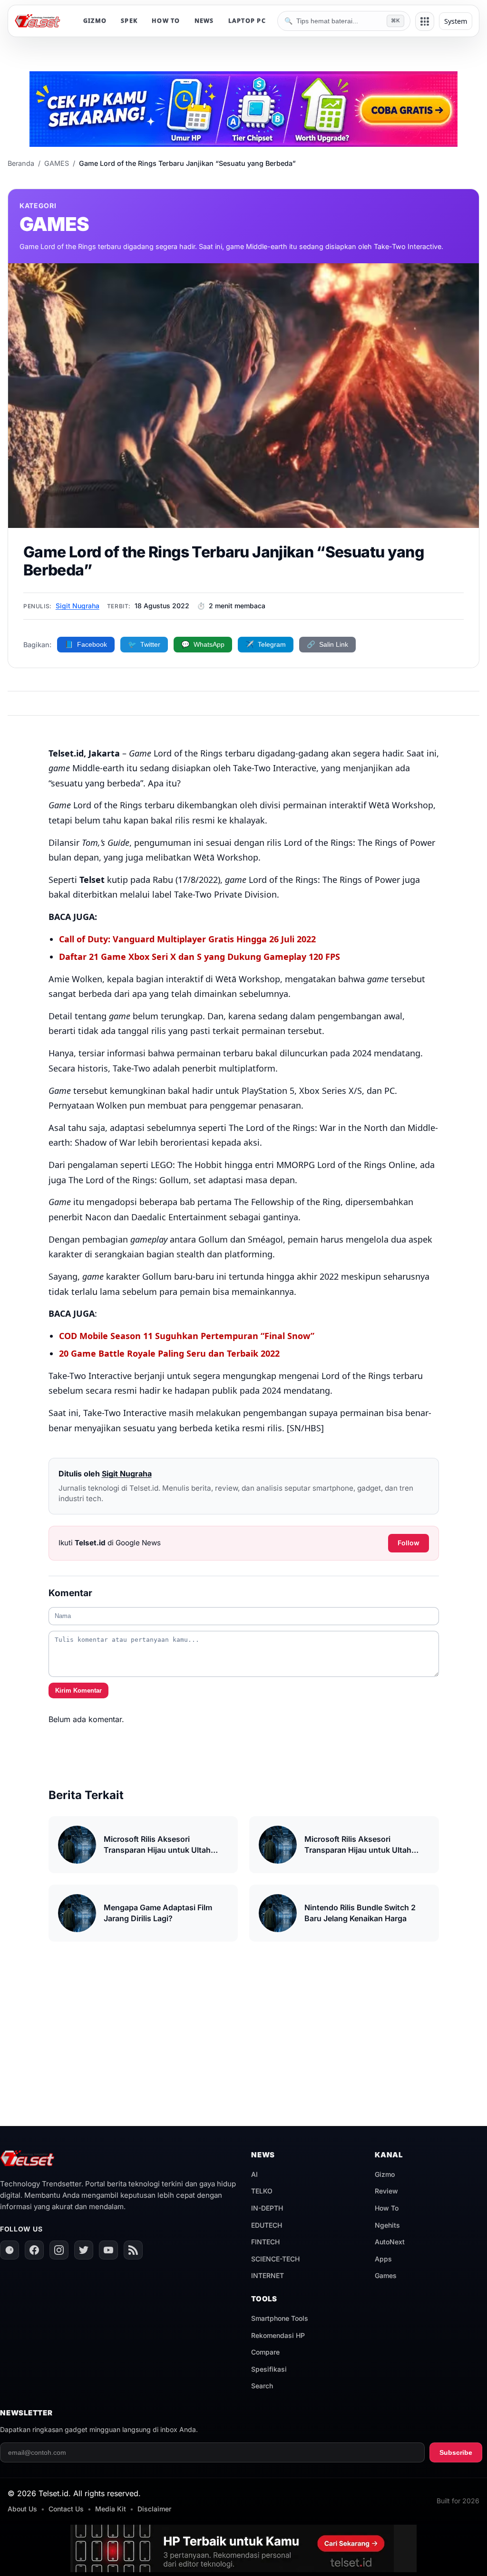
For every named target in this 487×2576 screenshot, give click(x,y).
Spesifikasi (269, 2369)
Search (262, 2386)
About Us (22, 2509)
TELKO (262, 2191)
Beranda (21, 163)
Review (386, 2191)
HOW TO (166, 21)
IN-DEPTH (267, 2208)
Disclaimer (154, 2509)
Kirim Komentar (78, 1690)
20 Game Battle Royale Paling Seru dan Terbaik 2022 (169, 1353)
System (456, 21)
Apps (383, 2259)
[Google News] (10, 2250)
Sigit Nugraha (78, 606)
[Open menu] (425, 21)
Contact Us (66, 2509)
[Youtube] (108, 2250)
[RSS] (133, 2250)
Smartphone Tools (280, 2318)
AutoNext (390, 2242)
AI (254, 2174)
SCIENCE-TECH (275, 2259)
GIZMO (95, 21)
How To (387, 2208)
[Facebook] (34, 2250)
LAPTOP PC (247, 21)
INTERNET (268, 2275)
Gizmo (385, 2174)
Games (386, 2275)
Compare (265, 2352)
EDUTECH (267, 2225)
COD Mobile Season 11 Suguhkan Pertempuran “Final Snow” (187, 1336)
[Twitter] (84, 2250)
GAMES (57, 163)
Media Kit (111, 2509)
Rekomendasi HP (278, 2335)
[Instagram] (59, 2250)
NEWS (204, 21)
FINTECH (265, 2242)
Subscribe (456, 2452)
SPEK (129, 21)
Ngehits (387, 2225)
